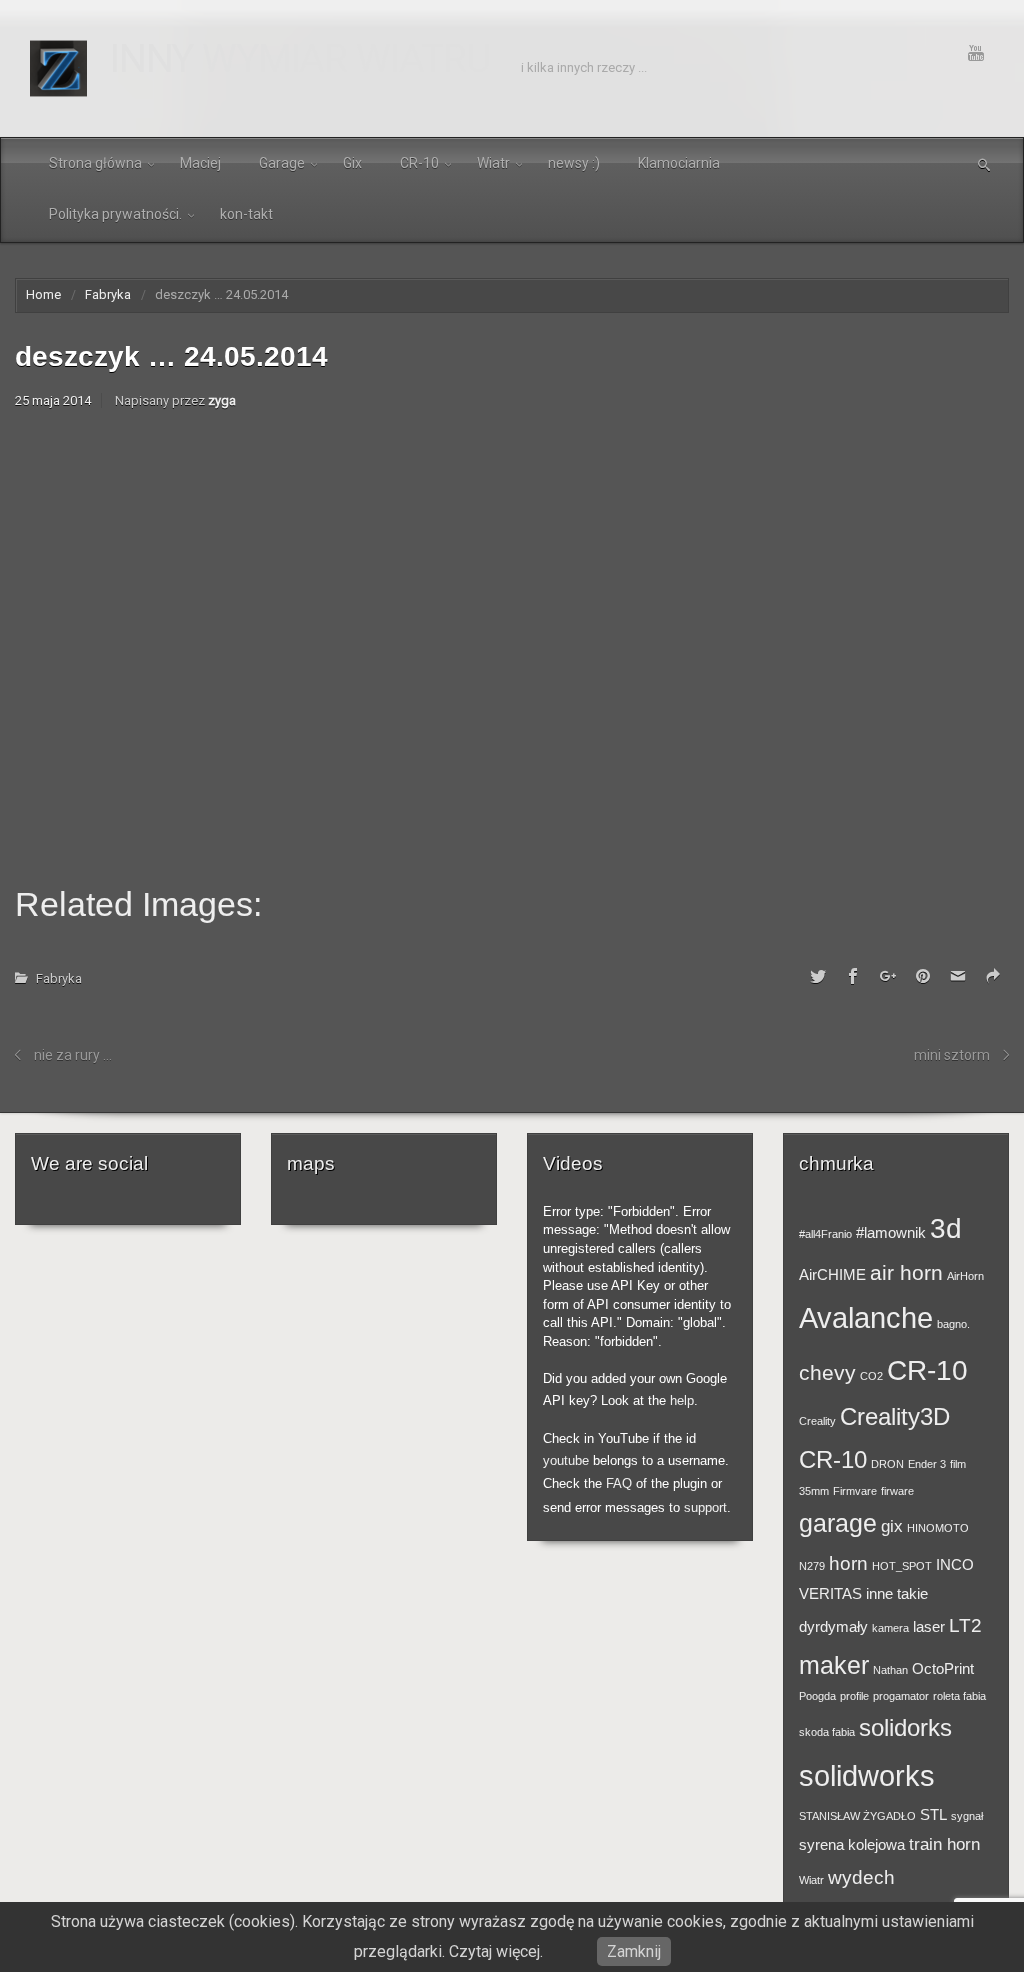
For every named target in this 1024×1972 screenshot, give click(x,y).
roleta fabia (959, 1696)
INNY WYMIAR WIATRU (300, 59)
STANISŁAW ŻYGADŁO (857, 1816)
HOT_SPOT (902, 1566)
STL (933, 1815)
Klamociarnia (679, 163)
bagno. (953, 1324)
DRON (887, 1464)
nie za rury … (73, 1055)
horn (848, 1563)
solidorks (905, 1727)
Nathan (890, 1670)
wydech (861, 1877)
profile (854, 1696)
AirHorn (965, 1276)
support (705, 1507)
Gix (352, 163)
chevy (827, 1372)
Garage (282, 163)
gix (892, 1526)
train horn (944, 1844)
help (682, 1400)
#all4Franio (825, 1234)
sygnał (967, 1816)
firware (897, 1491)
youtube (566, 1460)
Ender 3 (927, 1464)
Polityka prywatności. (115, 214)
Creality (817, 1421)
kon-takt (246, 214)
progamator (901, 1696)
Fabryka (108, 294)
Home (43, 294)
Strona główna (95, 163)
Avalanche (866, 1317)
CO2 (871, 1376)
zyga (222, 400)
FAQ (619, 1483)
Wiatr (493, 163)
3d (946, 1228)
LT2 (965, 1625)
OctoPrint (943, 1669)
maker (834, 1665)
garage (838, 1523)
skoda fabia (827, 1732)
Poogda (817, 1696)
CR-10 (419, 163)
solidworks (867, 1775)
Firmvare (855, 1491)
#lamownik (891, 1233)
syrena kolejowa (852, 1845)
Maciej (200, 163)
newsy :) (574, 163)
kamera (890, 1628)
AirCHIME (832, 1275)
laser (929, 1627)
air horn (906, 1272)
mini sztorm (952, 1055)
